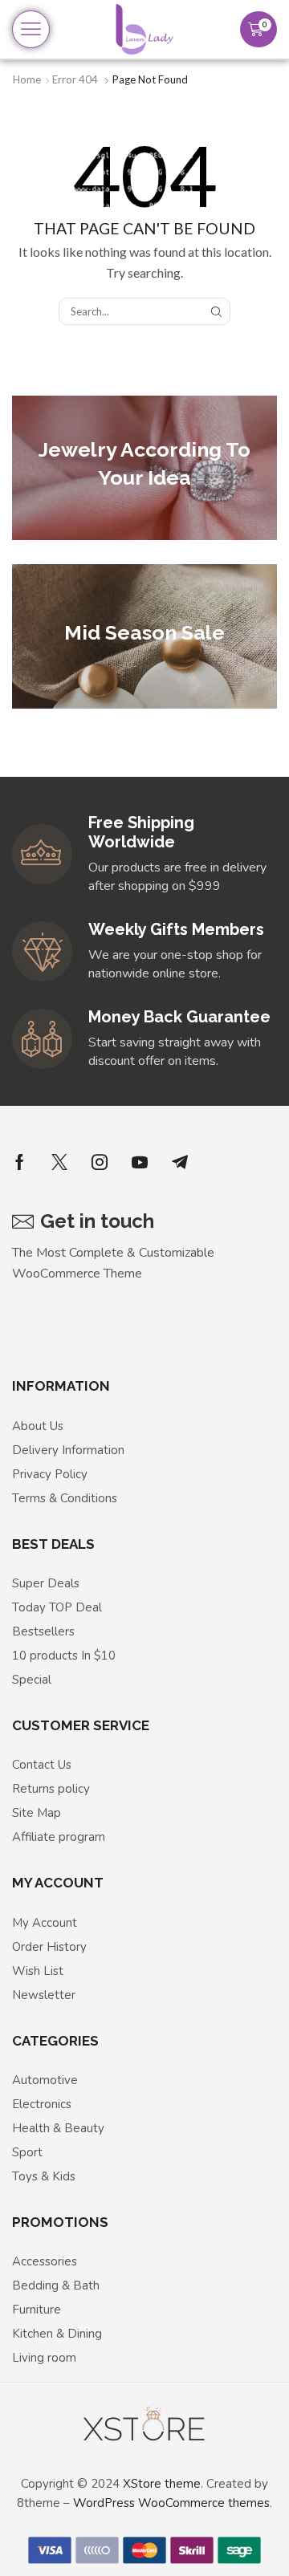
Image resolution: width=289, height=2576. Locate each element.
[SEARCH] (216, 311)
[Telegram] (180, 1162)
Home (27, 79)
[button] (31, 29)
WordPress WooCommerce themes (171, 2503)
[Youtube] (140, 1162)
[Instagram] (100, 1162)
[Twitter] (59, 1162)
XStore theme (162, 2484)
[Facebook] (20, 1162)
